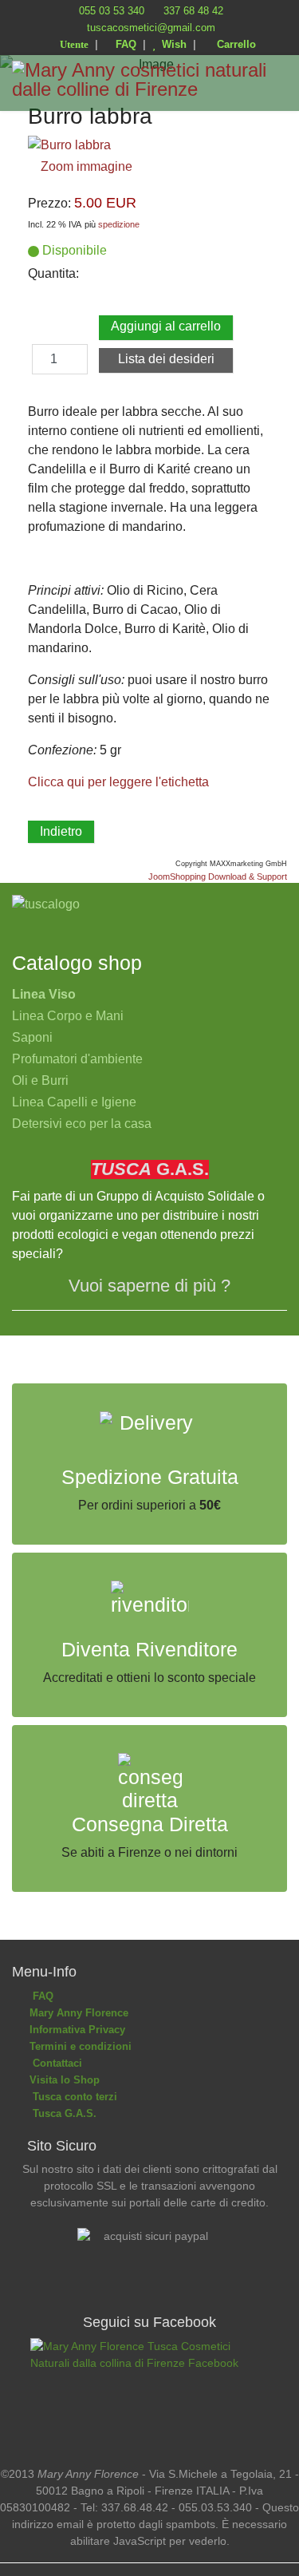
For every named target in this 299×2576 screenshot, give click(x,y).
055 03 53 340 (112, 11)
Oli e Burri (40, 1080)
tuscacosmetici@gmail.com (151, 28)
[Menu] (277, 127)
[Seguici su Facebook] (149, 2390)
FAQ (124, 44)
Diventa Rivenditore (149, 1650)
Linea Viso (44, 994)
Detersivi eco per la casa (82, 1124)
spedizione (119, 224)
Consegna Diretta (150, 1824)
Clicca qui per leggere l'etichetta (118, 782)
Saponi (32, 1037)
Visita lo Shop (63, 2080)
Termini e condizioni (79, 2046)
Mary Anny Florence (77, 2013)
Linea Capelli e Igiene (74, 1102)
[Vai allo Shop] (149, 904)
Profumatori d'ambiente (77, 1059)
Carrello (233, 44)
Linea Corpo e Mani (68, 1016)
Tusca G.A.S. (61, 2113)
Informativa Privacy (76, 2030)
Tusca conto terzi (72, 2097)
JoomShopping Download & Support (218, 876)
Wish (171, 44)
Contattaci (54, 2063)
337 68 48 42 (193, 11)
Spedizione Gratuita (150, 1477)
